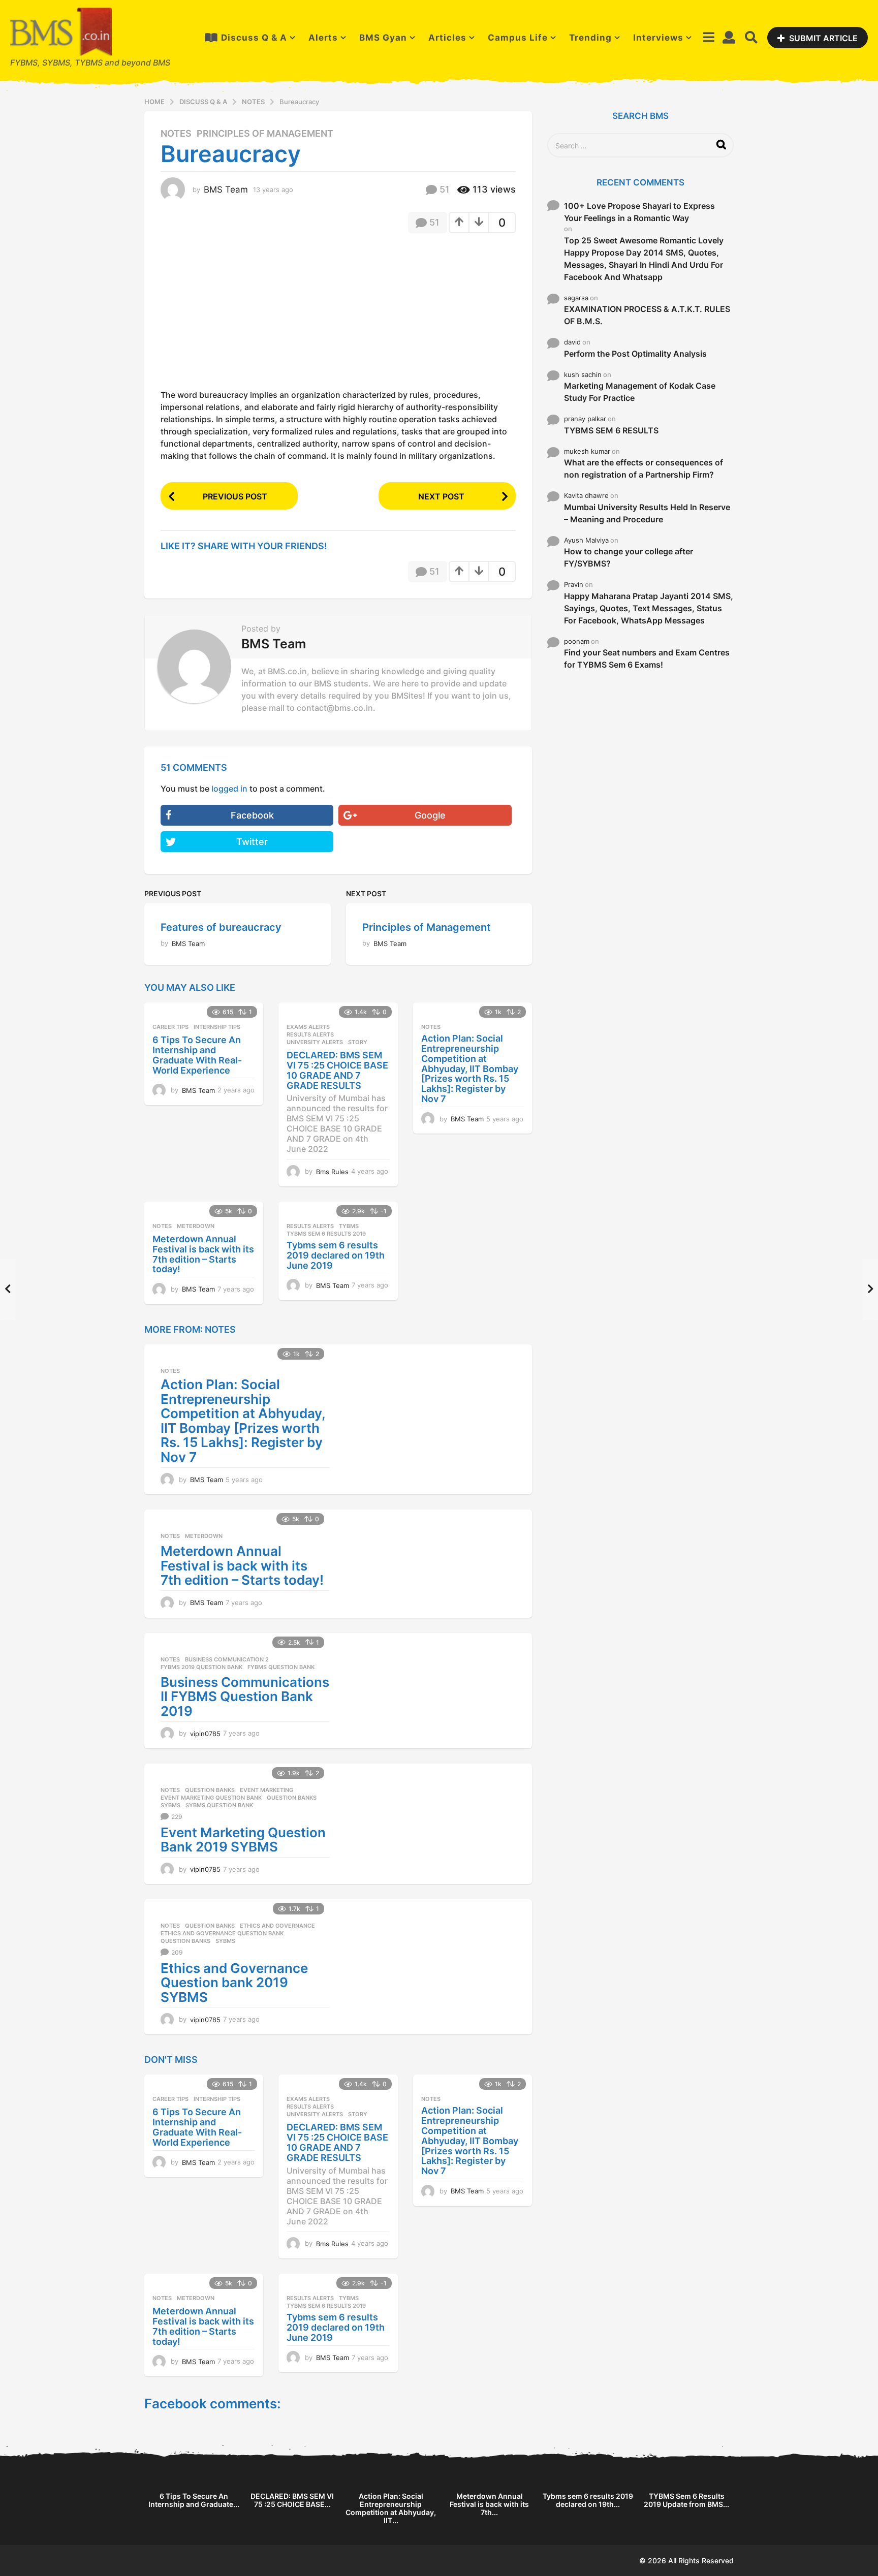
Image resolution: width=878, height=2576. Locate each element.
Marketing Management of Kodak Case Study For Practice (640, 392)
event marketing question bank (211, 1798)
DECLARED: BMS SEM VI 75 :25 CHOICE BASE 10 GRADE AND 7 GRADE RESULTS (337, 1070)
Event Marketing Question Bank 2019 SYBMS (243, 1840)
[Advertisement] (246, 315)
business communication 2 (227, 1659)
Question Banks (210, 1790)
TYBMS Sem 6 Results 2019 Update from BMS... (686, 2500)
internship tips (217, 1027)
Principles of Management (265, 134)
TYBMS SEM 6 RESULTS (611, 430)
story (358, 1042)
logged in (229, 789)
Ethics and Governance (277, 1926)
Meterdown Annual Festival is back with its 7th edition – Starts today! (203, 1254)
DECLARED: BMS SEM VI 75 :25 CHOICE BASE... (292, 2500)
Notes (176, 134)
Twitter (252, 842)
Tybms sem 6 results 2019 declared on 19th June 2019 (336, 1255)
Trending (590, 38)
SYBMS (170, 1805)
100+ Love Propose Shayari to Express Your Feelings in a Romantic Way (639, 212)
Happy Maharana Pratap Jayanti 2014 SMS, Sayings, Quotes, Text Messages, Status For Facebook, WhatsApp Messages (649, 608)
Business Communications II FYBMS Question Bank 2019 (245, 1697)
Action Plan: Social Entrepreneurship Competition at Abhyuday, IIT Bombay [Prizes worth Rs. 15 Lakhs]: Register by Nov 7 (470, 1069)
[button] (709, 38)
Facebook (252, 815)
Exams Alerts (308, 1027)
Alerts (323, 38)
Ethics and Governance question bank (222, 1933)
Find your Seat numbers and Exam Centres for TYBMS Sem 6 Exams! (647, 658)
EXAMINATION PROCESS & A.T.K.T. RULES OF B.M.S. (647, 315)
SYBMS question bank (219, 1805)
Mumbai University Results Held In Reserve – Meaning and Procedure (647, 513)
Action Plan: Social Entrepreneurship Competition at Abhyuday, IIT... (391, 2508)
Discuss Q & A (254, 38)
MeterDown (196, 1226)
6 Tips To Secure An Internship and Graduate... (194, 2500)
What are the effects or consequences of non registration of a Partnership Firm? (644, 468)
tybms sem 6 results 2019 (326, 1234)
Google (430, 815)
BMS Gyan (383, 38)
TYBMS (349, 1226)
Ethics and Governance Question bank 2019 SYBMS (234, 1983)
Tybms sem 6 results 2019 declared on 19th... (588, 2500)
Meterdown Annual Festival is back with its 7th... (489, 2504)
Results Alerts (310, 1034)
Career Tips (170, 1027)
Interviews (658, 38)
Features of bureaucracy (221, 927)
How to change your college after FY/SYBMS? (629, 557)
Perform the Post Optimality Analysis (635, 354)
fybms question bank (281, 1667)
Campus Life (518, 38)
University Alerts (315, 1042)
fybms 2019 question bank (201, 1667)
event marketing (266, 1790)
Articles (447, 38)
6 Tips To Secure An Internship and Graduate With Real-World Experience (197, 1055)
